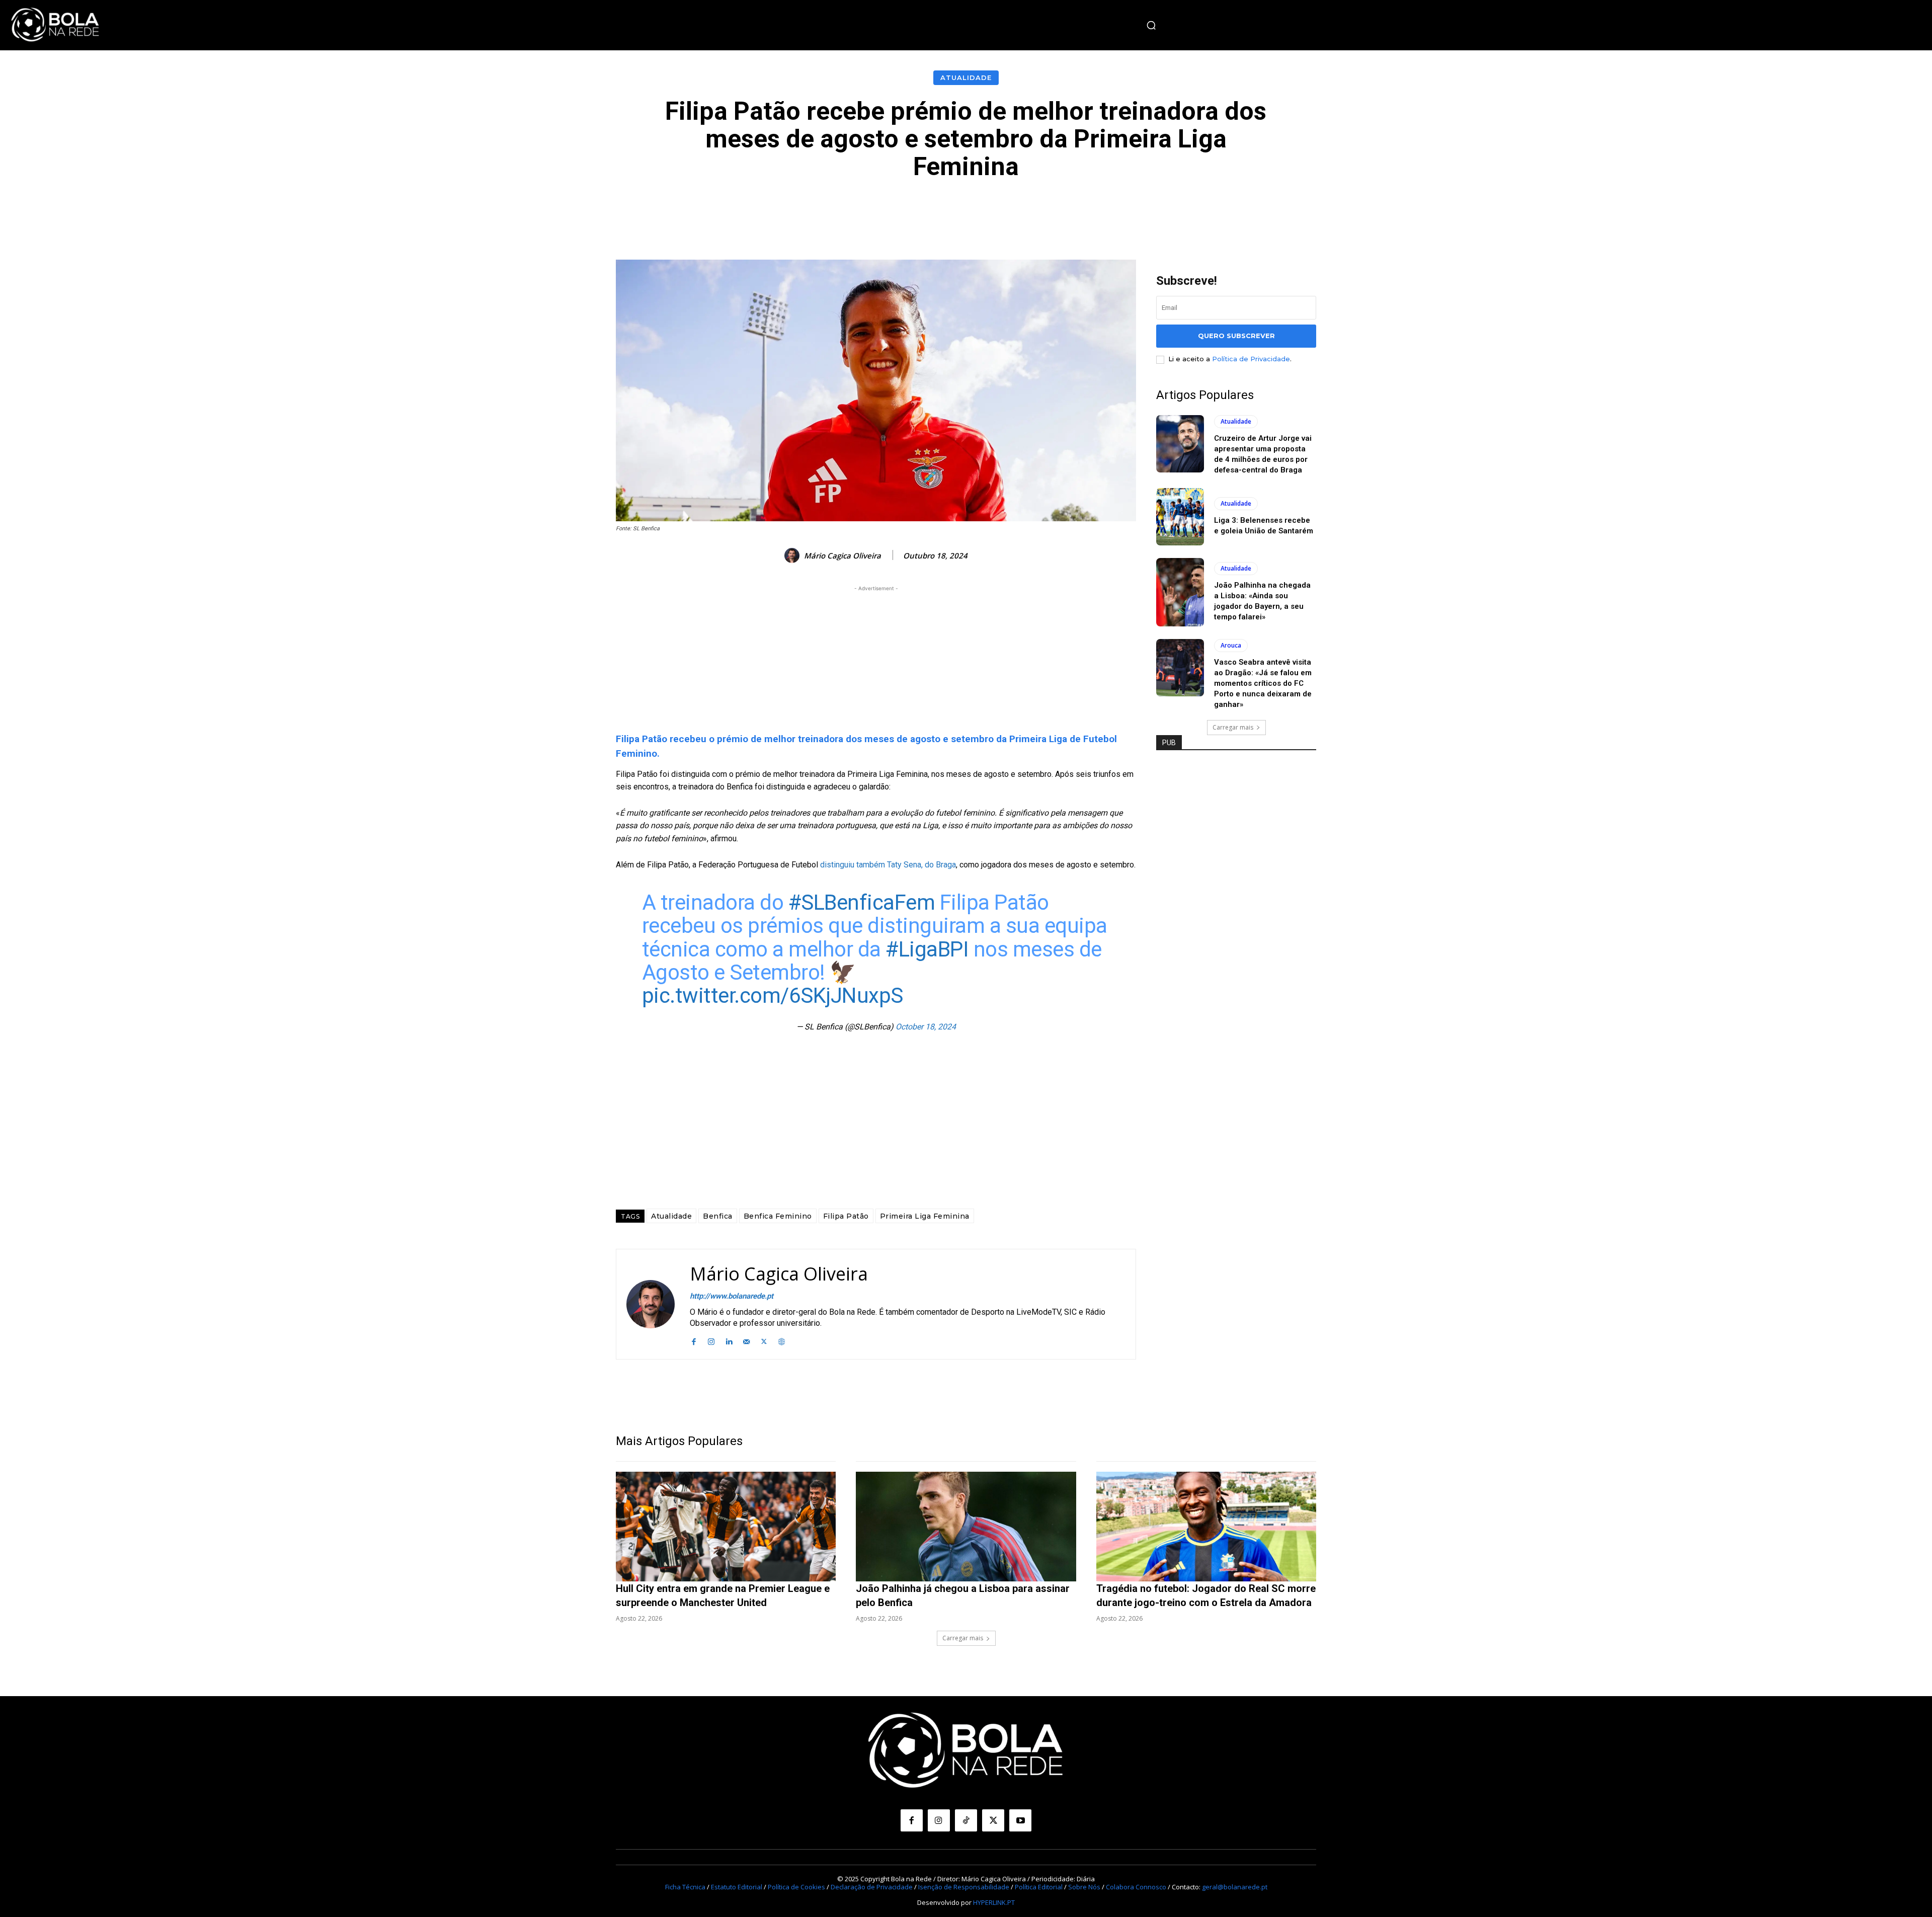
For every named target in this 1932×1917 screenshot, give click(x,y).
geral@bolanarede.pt (1235, 1887)
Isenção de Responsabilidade (964, 1887)
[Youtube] (1020, 1820)
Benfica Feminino (778, 1216)
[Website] (782, 1340)
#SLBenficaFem (862, 902)
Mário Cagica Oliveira (842, 555)
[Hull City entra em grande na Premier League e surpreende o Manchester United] (726, 1527)
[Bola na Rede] (55, 25)
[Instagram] (711, 1340)
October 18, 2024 (926, 1027)
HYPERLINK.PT (994, 1902)
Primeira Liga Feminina (925, 1216)
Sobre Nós (1084, 1887)
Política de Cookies (796, 1887)
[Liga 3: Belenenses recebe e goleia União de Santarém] (1180, 517)
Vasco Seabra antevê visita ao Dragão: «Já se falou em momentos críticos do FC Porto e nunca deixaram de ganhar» (1263, 683)
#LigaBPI (927, 949)
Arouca (1231, 645)
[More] (1192, 211)
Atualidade (966, 77)
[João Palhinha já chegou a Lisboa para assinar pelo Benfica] (966, 1527)
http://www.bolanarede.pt (732, 1296)
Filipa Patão (846, 1216)
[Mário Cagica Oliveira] (793, 555)
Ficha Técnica (685, 1887)
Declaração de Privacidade (872, 1887)
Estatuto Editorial (737, 1887)
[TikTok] (966, 1820)
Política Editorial (1039, 1887)
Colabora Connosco (1136, 1887)
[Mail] (746, 1340)
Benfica (718, 1216)
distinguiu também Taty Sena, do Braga (888, 865)
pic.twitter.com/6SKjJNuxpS (773, 995)
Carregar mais (1233, 727)
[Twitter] (764, 1340)
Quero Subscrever (1236, 336)
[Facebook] (694, 1340)
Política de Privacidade (1251, 359)
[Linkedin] (729, 1340)
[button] (1151, 25)
